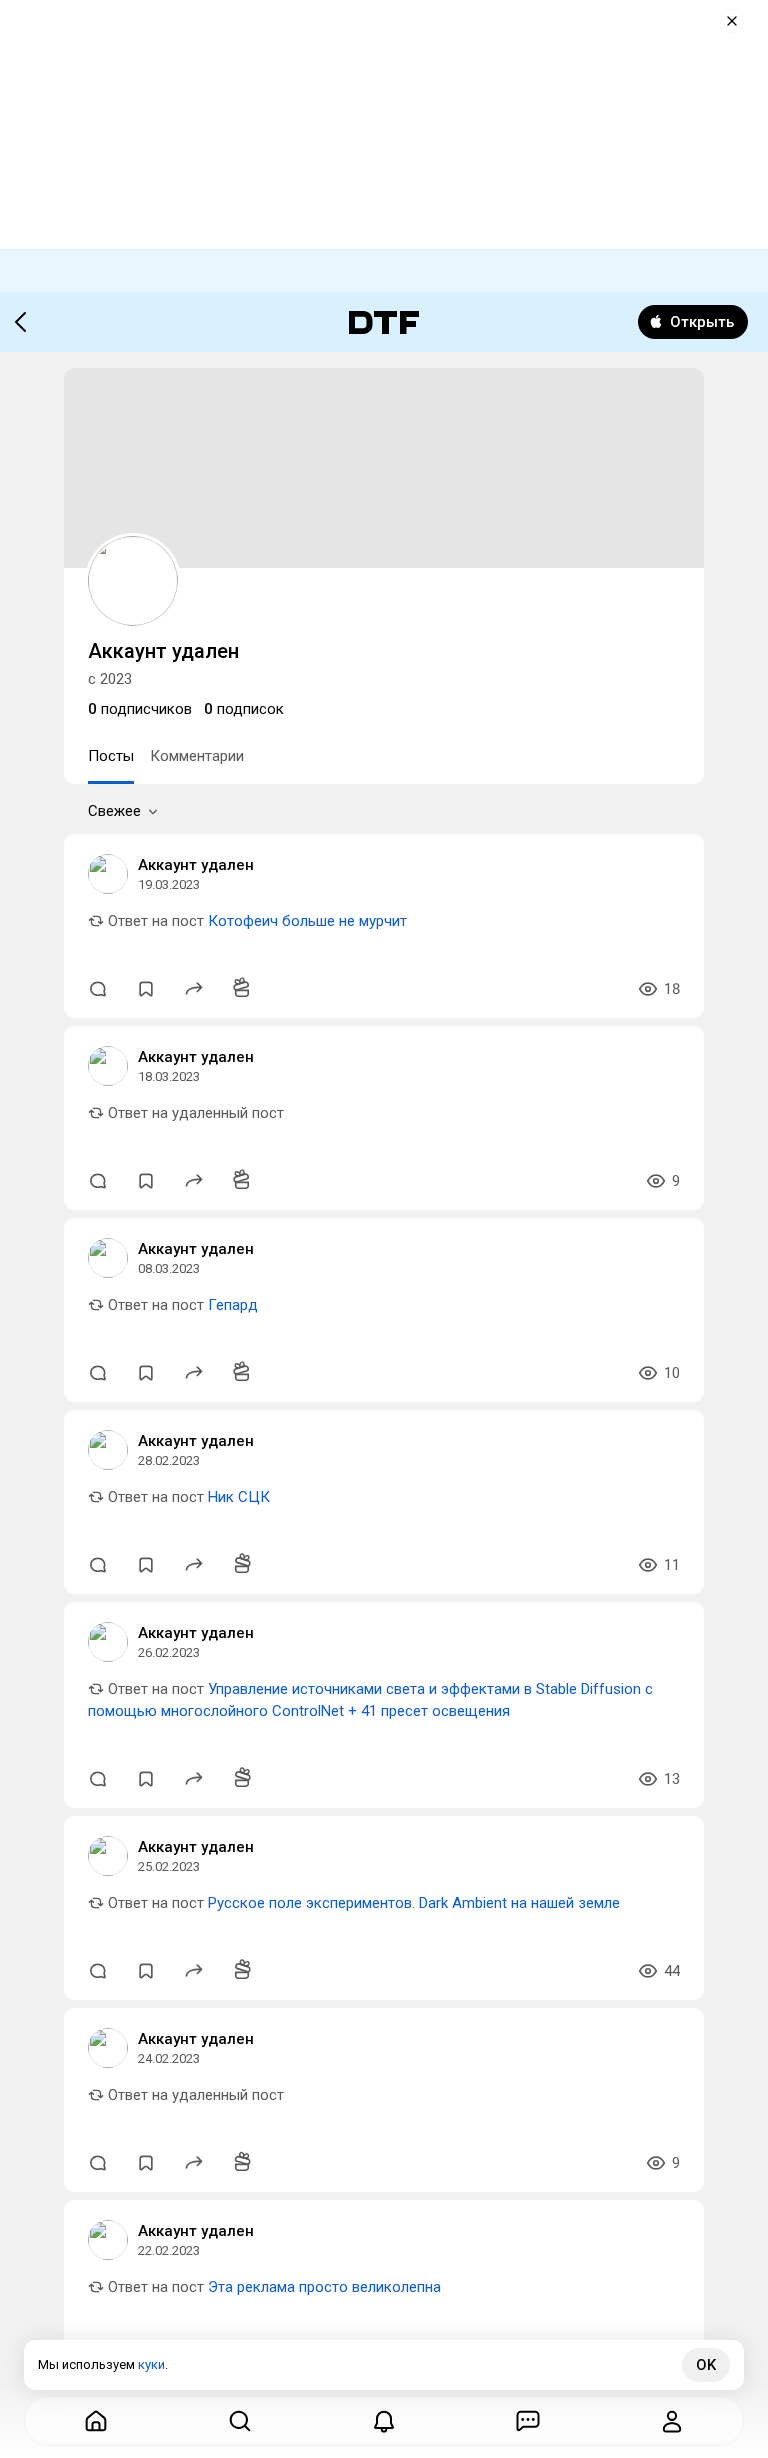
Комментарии (197, 756)
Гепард (233, 1305)
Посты (111, 756)
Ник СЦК (239, 1497)
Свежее (114, 811)
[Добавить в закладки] (146, 989)
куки (151, 2364)
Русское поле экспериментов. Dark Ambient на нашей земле (414, 1903)
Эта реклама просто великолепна (324, 2287)
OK (706, 2365)
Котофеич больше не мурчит (307, 921)
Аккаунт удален (196, 865)
